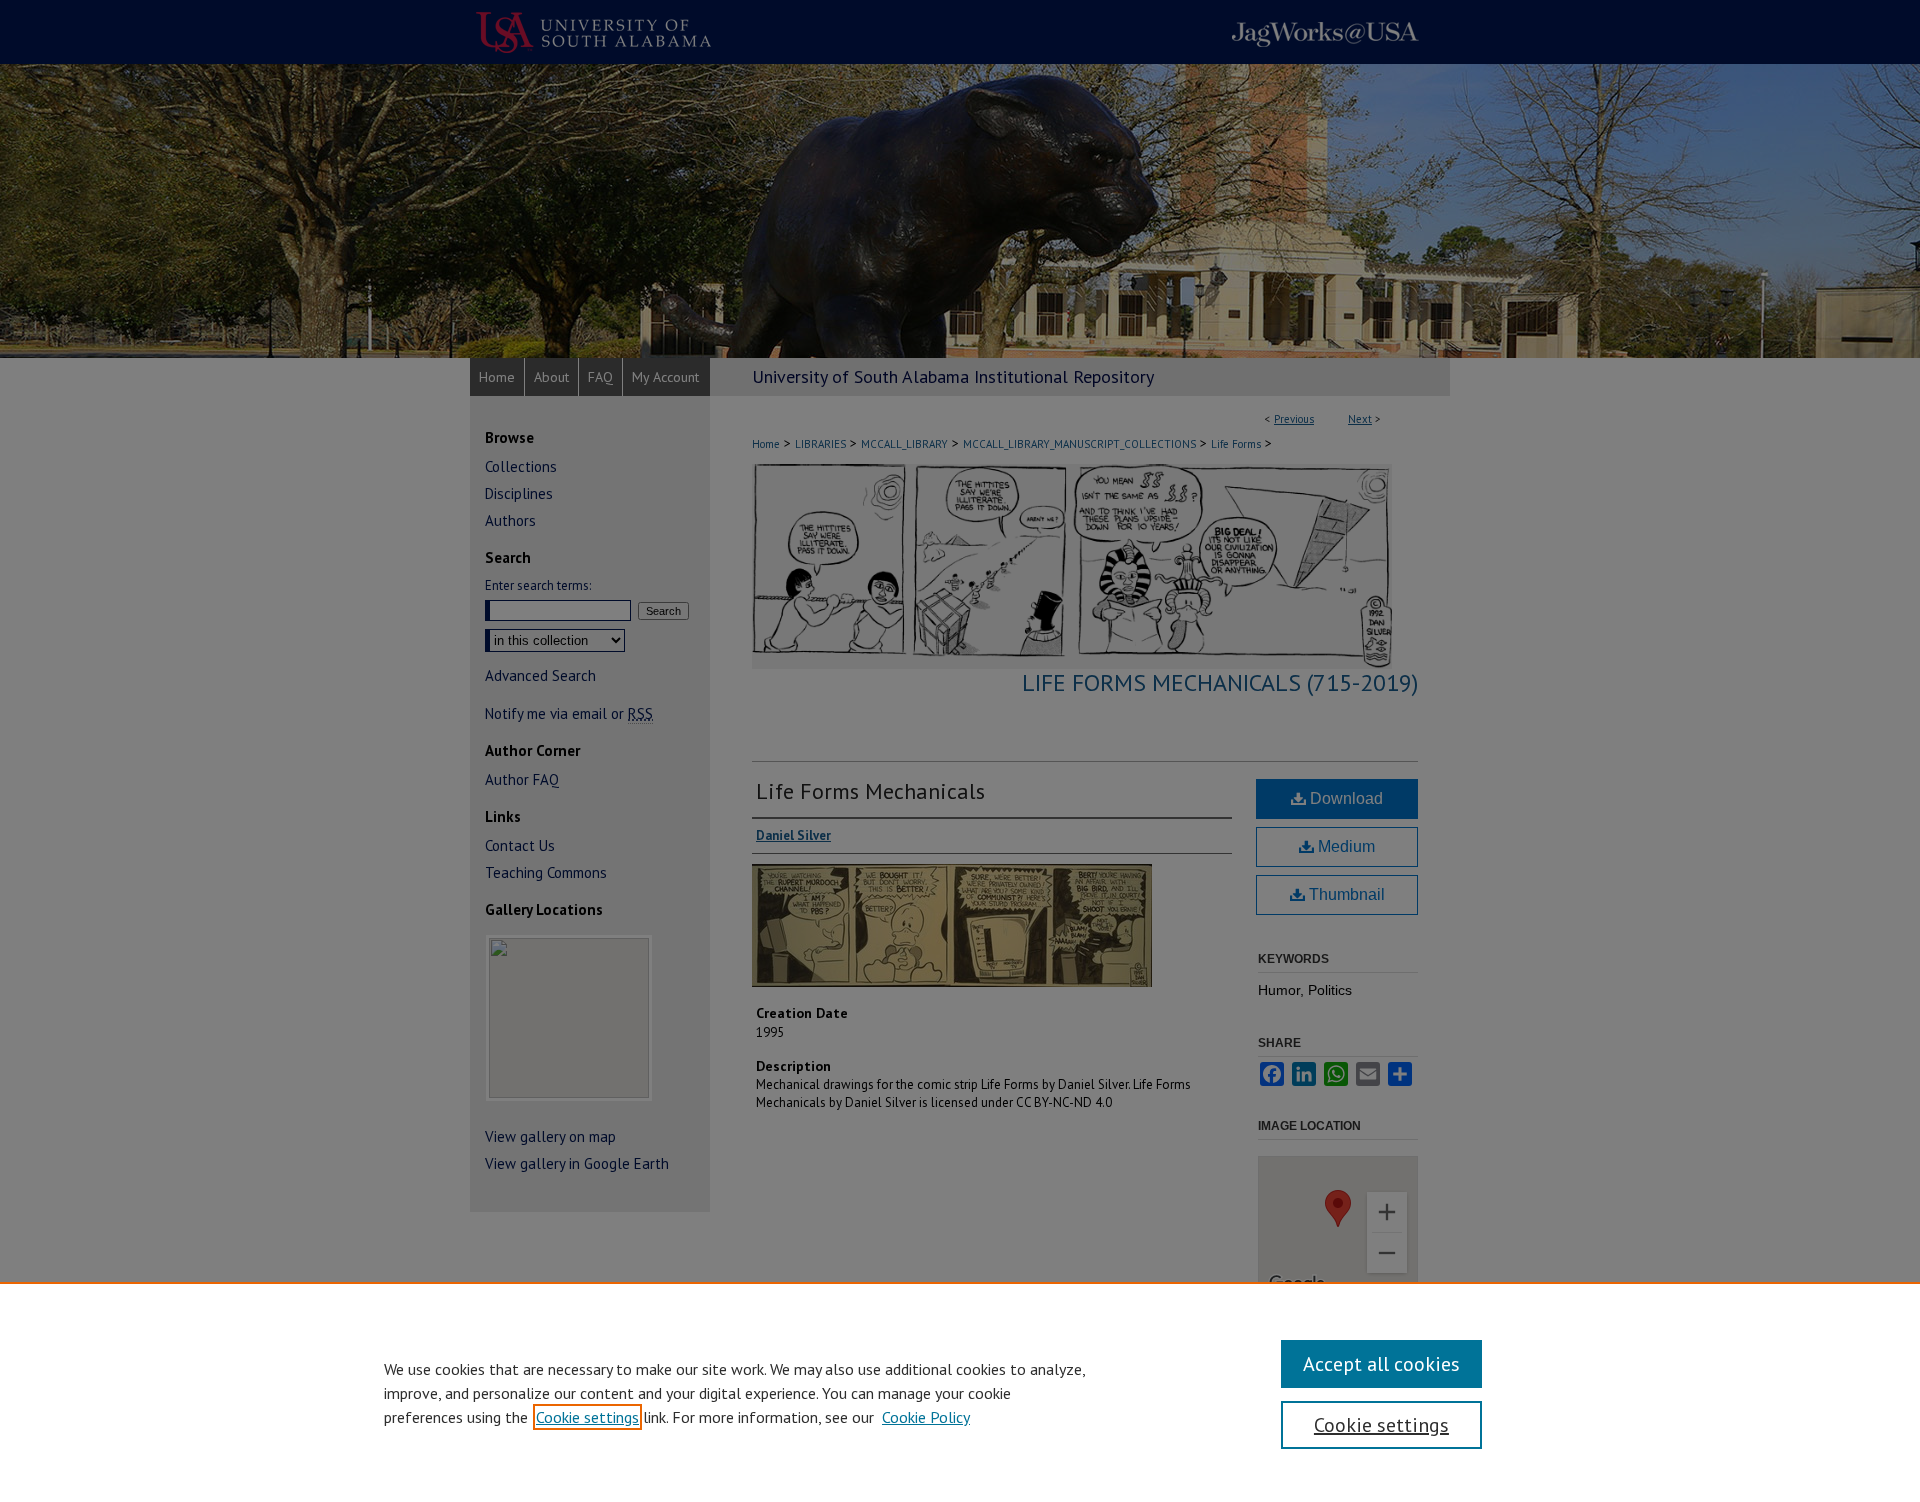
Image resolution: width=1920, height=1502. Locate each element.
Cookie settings (587, 1417)
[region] (960, 1392)
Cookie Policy (926, 1417)
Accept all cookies (1381, 1364)
